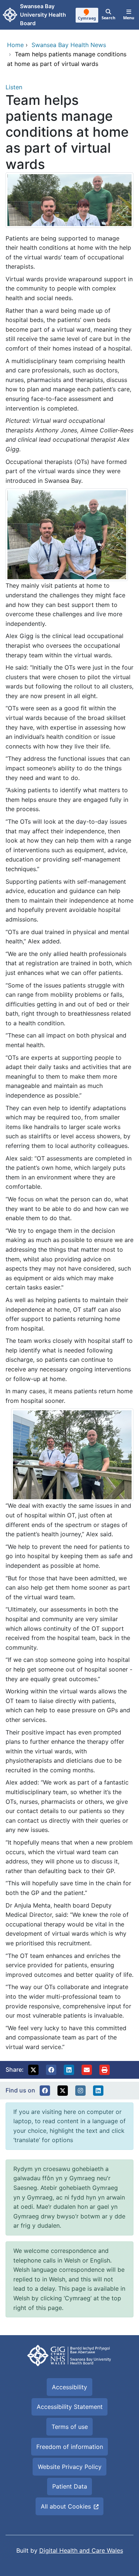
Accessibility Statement (70, 2407)
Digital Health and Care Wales (81, 2550)
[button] (33, 2070)
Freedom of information (70, 2447)
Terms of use (70, 2427)
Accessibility (69, 2387)
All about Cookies (66, 2506)
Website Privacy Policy (70, 2467)
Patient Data (70, 2486)
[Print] (105, 2070)
